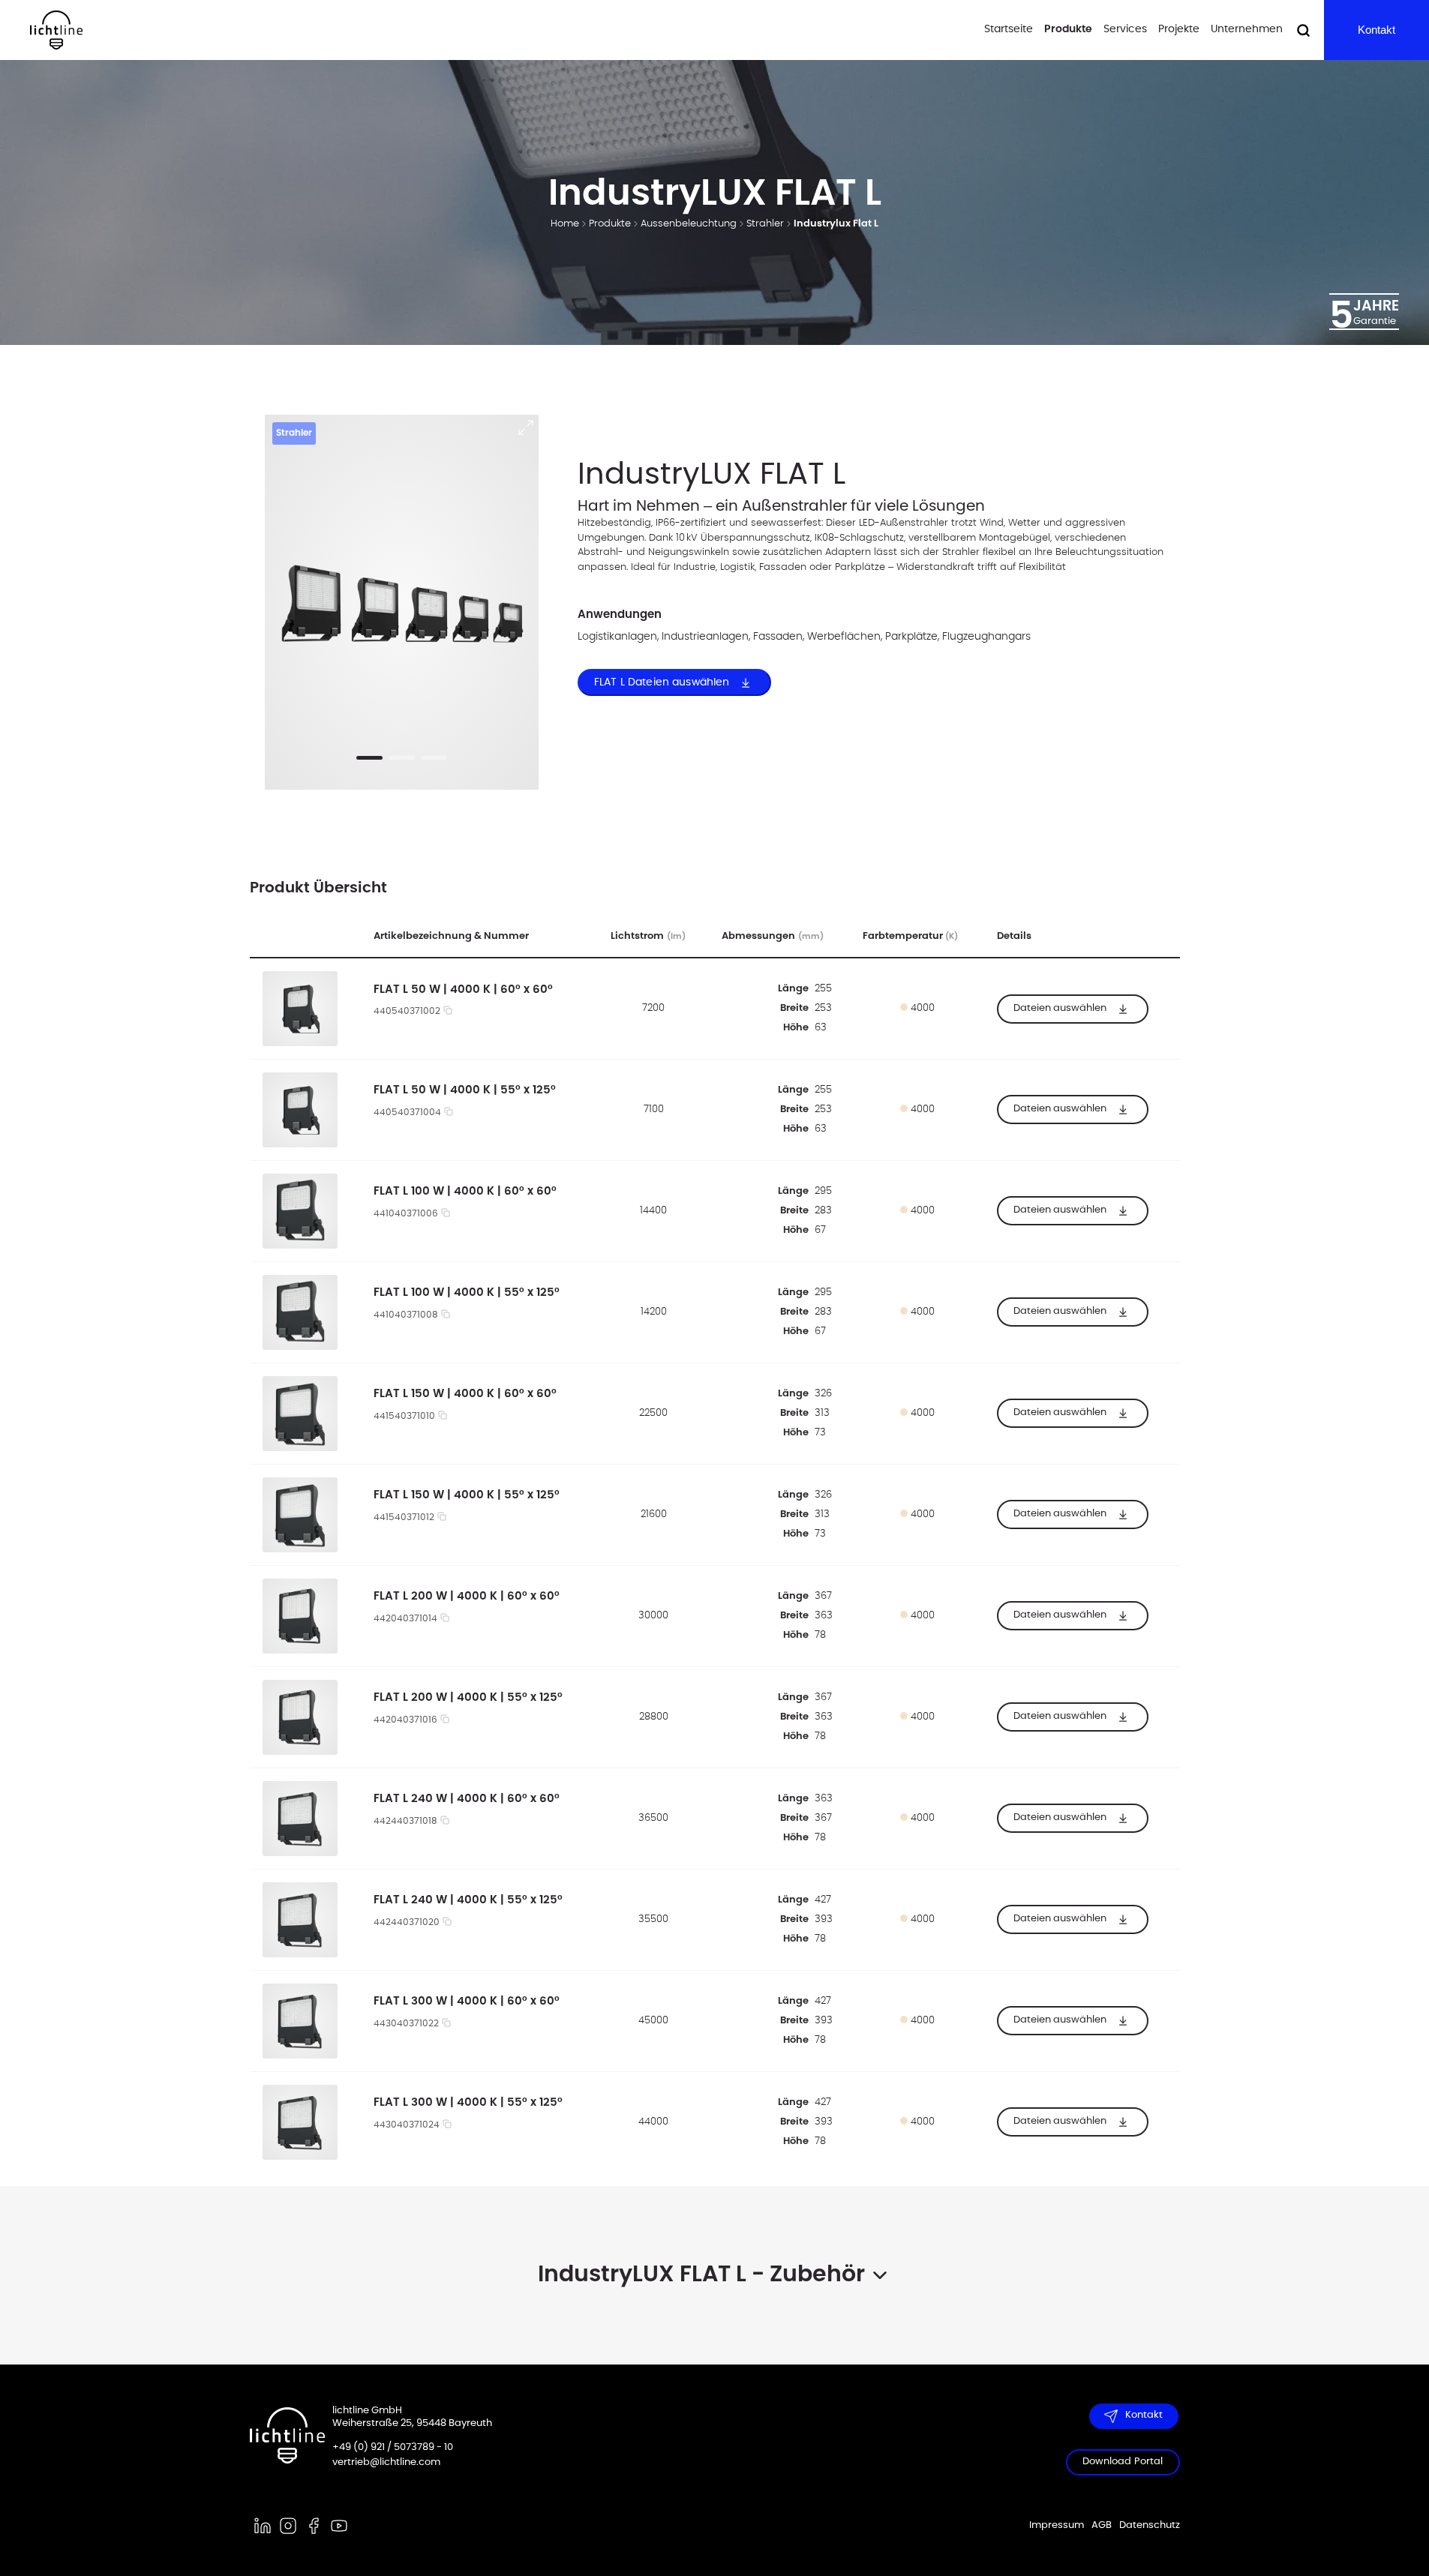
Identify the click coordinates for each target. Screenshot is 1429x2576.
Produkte (1068, 29)
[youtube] (339, 2526)
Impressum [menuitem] (1057, 2525)
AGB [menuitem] (1102, 2525)
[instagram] (288, 2526)
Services (1125, 29)
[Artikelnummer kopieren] (448, 1012)
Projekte (1179, 29)
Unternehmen (1247, 29)
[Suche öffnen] (1303, 30)
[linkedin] (263, 2526)
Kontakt (1376, 30)
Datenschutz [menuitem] (1150, 2525)
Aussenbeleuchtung (689, 224)
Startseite (1009, 29)
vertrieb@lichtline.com (386, 2462)
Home (565, 224)
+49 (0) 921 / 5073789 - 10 (393, 2447)
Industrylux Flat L (836, 224)
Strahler (765, 224)
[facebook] (314, 2526)
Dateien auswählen (1060, 1008)
